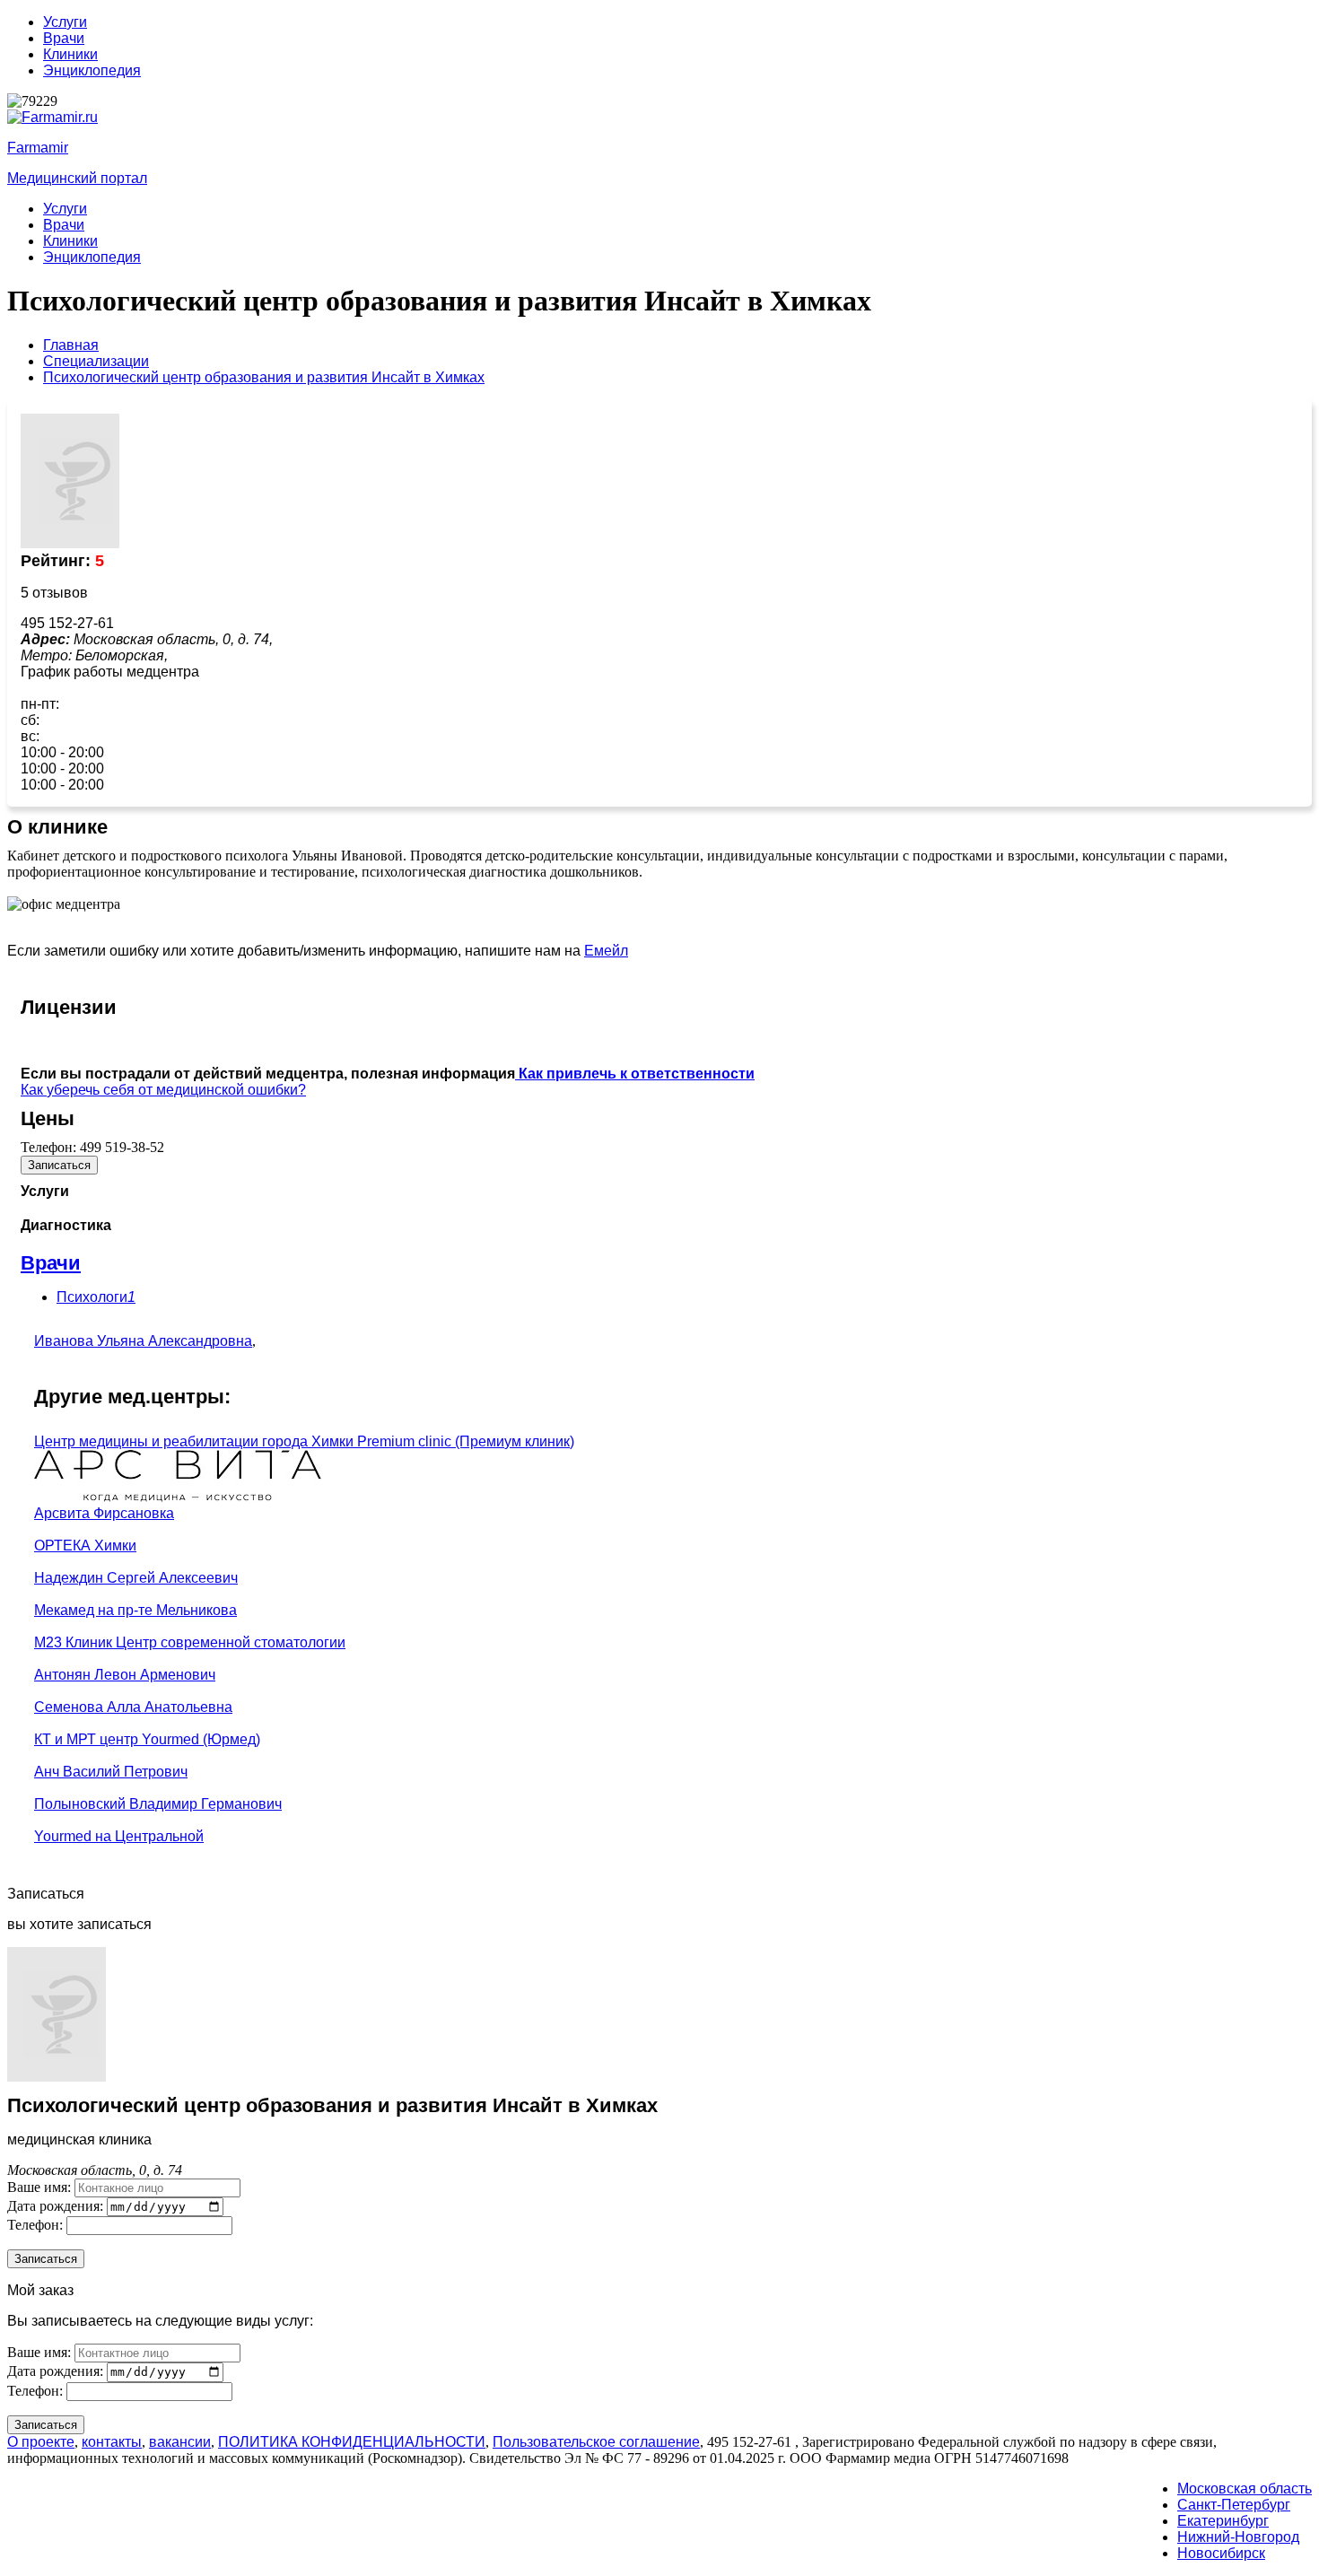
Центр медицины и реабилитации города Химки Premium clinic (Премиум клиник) (304, 1441)
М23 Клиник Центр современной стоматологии (190, 1642)
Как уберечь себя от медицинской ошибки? (163, 1090)
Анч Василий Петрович (111, 1772)
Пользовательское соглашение (596, 2442)
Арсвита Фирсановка (104, 1513)
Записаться (59, 1165)
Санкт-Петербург (1234, 2505)
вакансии (180, 2442)
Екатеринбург (1223, 2521)
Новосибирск (1221, 2553)
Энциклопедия (92, 70)
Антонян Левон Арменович (125, 1675)
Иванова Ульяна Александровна (143, 1341)
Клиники (70, 54)
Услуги (65, 22)
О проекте (41, 2442)
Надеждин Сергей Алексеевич (136, 1578)
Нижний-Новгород (1238, 2537)
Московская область (1245, 2489)
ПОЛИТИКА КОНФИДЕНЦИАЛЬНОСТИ (352, 2442)
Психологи (96, 1297)
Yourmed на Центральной (119, 1836)
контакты (112, 2442)
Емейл (606, 951)
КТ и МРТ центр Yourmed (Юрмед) (147, 1739)
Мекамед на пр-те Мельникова (135, 1610)
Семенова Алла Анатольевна (133, 1707)
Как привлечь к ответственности (635, 1074)
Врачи (64, 38)
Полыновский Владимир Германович (158, 1804)
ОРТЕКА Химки (85, 1546)
